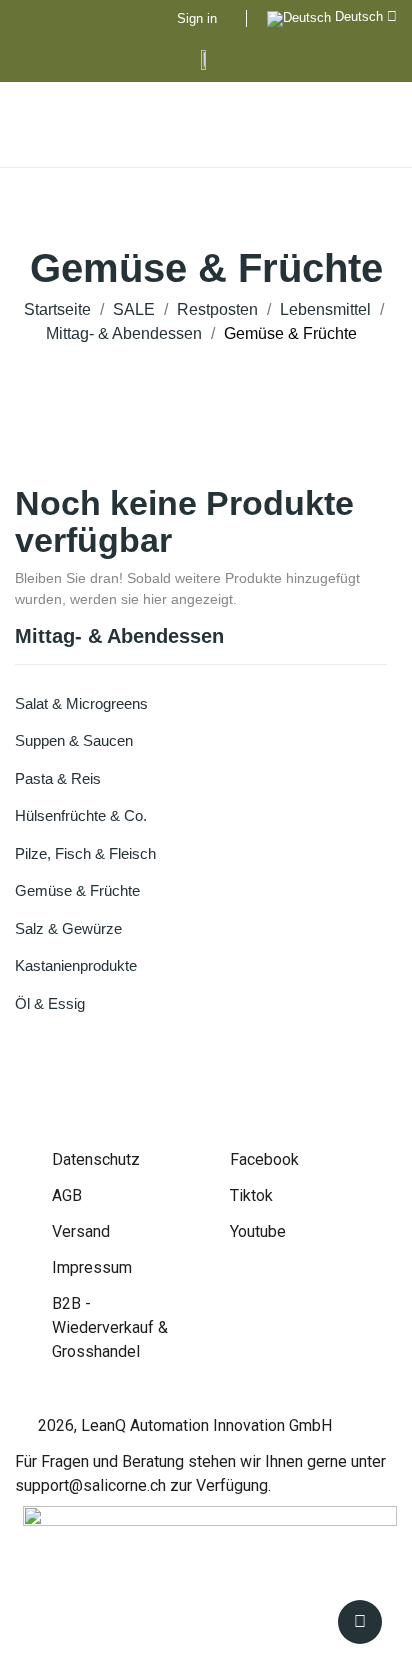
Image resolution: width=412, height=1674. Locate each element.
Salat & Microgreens (81, 703)
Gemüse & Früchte (77, 890)
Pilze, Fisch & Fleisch (85, 853)
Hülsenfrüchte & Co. (81, 815)
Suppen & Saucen (74, 740)
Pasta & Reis (58, 778)
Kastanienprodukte (76, 965)
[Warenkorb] (374, 125)
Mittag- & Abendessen (119, 636)
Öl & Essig (50, 1003)
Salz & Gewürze (68, 928)
